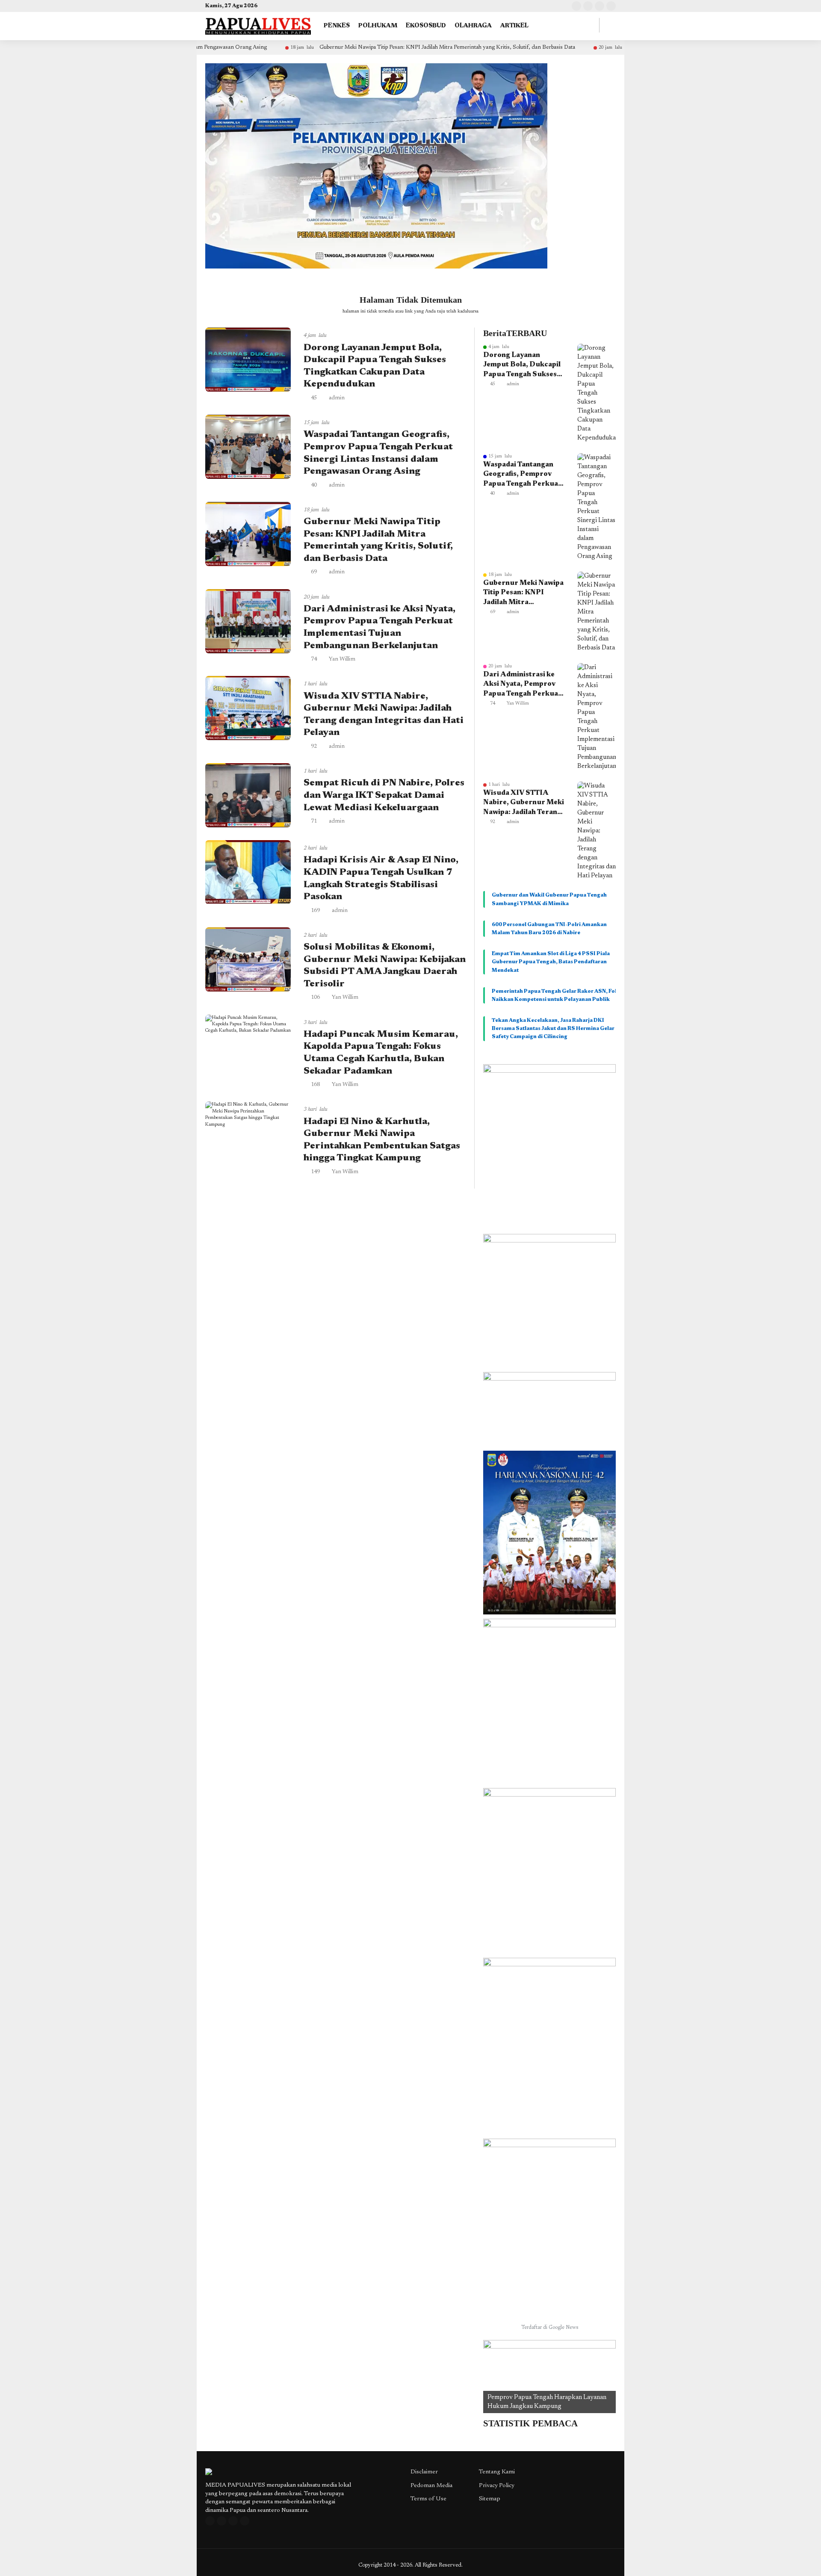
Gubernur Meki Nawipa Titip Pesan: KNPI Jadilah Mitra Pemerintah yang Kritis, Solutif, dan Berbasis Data (352, 47)
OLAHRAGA (473, 26)
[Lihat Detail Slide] (549, 2377)
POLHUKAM (378, 26)
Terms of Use (428, 2499)
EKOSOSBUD (426, 26)
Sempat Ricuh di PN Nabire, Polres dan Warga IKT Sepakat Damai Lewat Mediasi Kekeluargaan (384, 795)
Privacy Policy (497, 2486)
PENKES (337, 26)
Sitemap (490, 2499)
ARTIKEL (514, 26)
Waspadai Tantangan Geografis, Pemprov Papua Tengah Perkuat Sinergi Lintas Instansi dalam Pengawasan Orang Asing (522, 475)
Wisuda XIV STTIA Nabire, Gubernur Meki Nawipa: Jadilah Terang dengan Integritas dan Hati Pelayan (524, 803)
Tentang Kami (497, 2472)
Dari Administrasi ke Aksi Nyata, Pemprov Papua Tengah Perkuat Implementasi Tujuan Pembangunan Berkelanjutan (522, 685)
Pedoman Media (431, 2486)
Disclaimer (424, 2472)
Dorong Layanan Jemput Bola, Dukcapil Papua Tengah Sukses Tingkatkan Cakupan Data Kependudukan (522, 366)
